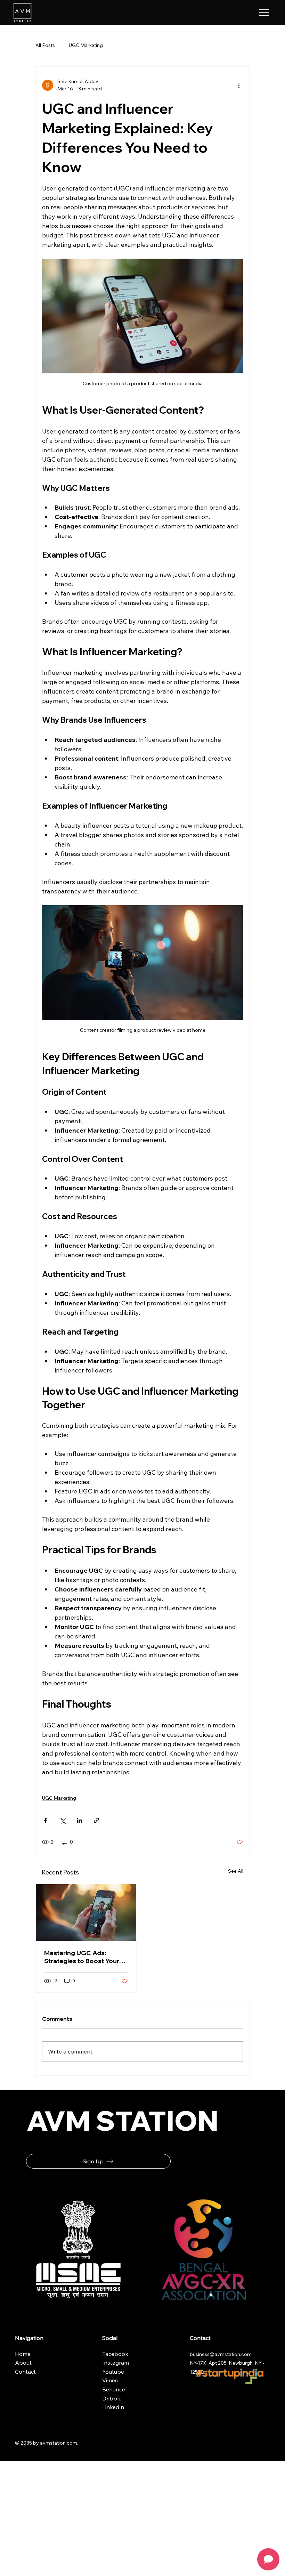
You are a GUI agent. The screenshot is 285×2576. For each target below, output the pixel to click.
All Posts (45, 45)
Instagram (116, 2363)
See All (236, 1871)
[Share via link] (96, 1820)
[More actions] (239, 85)
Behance (114, 2389)
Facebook (116, 2354)
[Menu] (264, 13)
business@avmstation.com (221, 2354)
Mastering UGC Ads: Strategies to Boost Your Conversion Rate (82, 1957)
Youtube (113, 2372)
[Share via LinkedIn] (79, 1820)
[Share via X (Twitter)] (62, 1820)
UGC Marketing (86, 45)
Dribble (112, 2398)
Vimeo (110, 2380)
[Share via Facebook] (45, 1820)
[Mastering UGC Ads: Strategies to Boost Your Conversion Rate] (86, 1913)
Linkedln (113, 2407)
